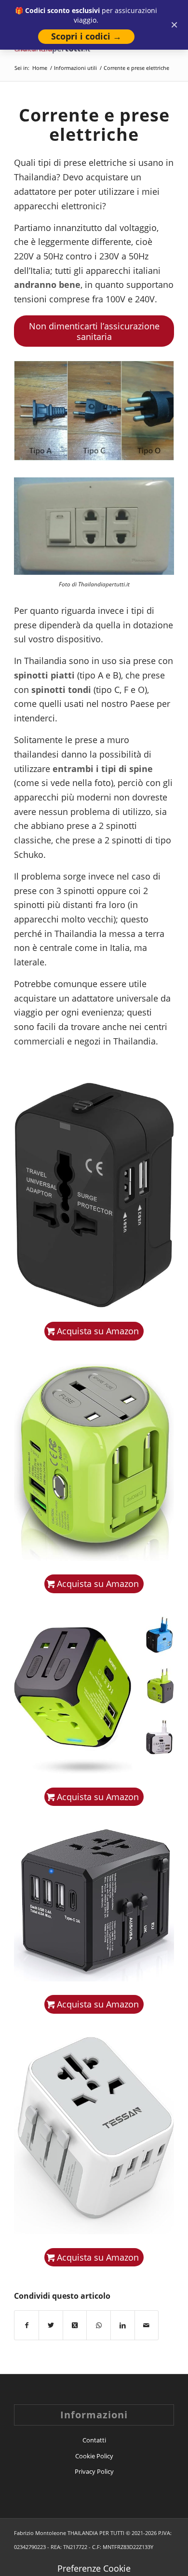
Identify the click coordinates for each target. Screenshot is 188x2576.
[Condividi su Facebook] (27, 2325)
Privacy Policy (94, 2471)
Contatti (94, 2440)
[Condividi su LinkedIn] (123, 2325)
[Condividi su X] (51, 2325)
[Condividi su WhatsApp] (99, 2325)
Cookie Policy (94, 2456)
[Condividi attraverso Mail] (147, 2325)
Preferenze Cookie (94, 2568)
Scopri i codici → (86, 36)
